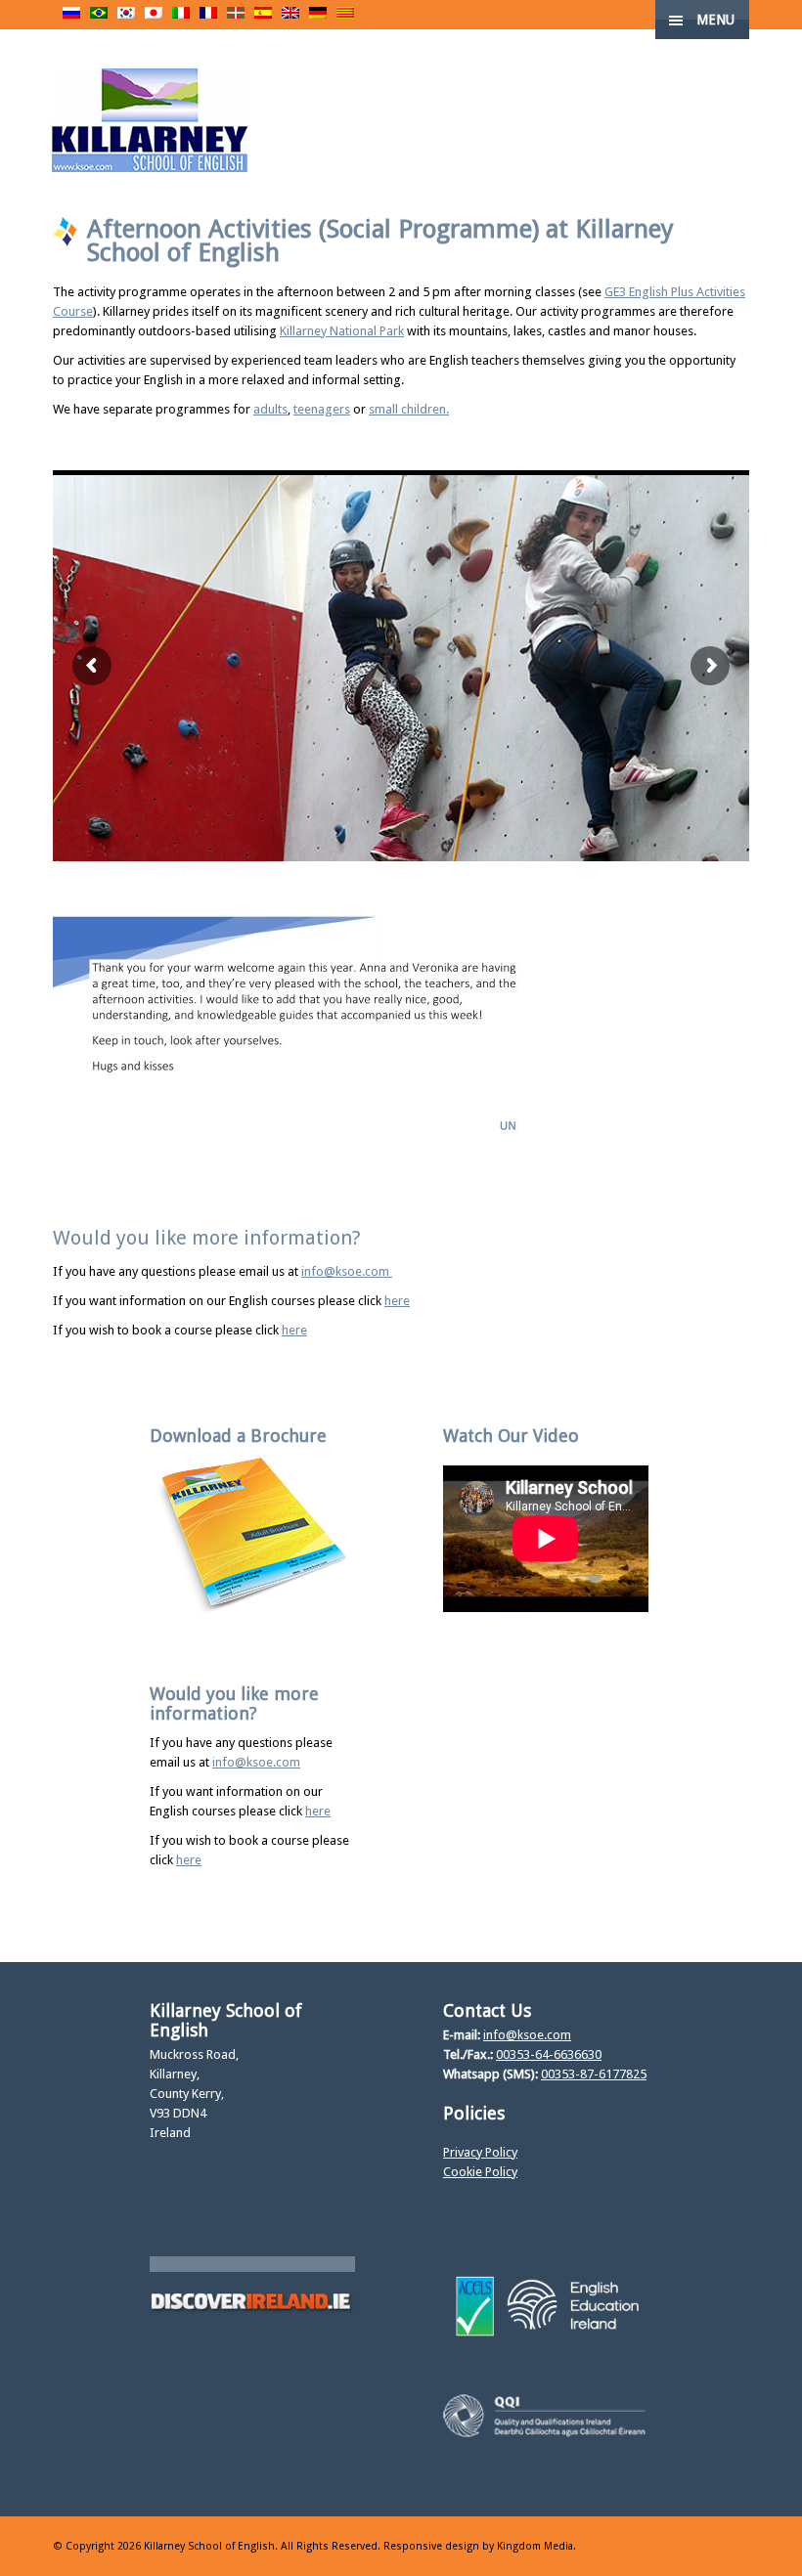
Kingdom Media (535, 2546)
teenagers (322, 409)
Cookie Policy (480, 2172)
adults (270, 409)
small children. (409, 409)
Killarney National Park (342, 331)
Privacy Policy (480, 2152)
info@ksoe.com (347, 1271)
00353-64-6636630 (549, 2054)
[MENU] (771, 29)
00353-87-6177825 (594, 2074)
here (397, 1301)
